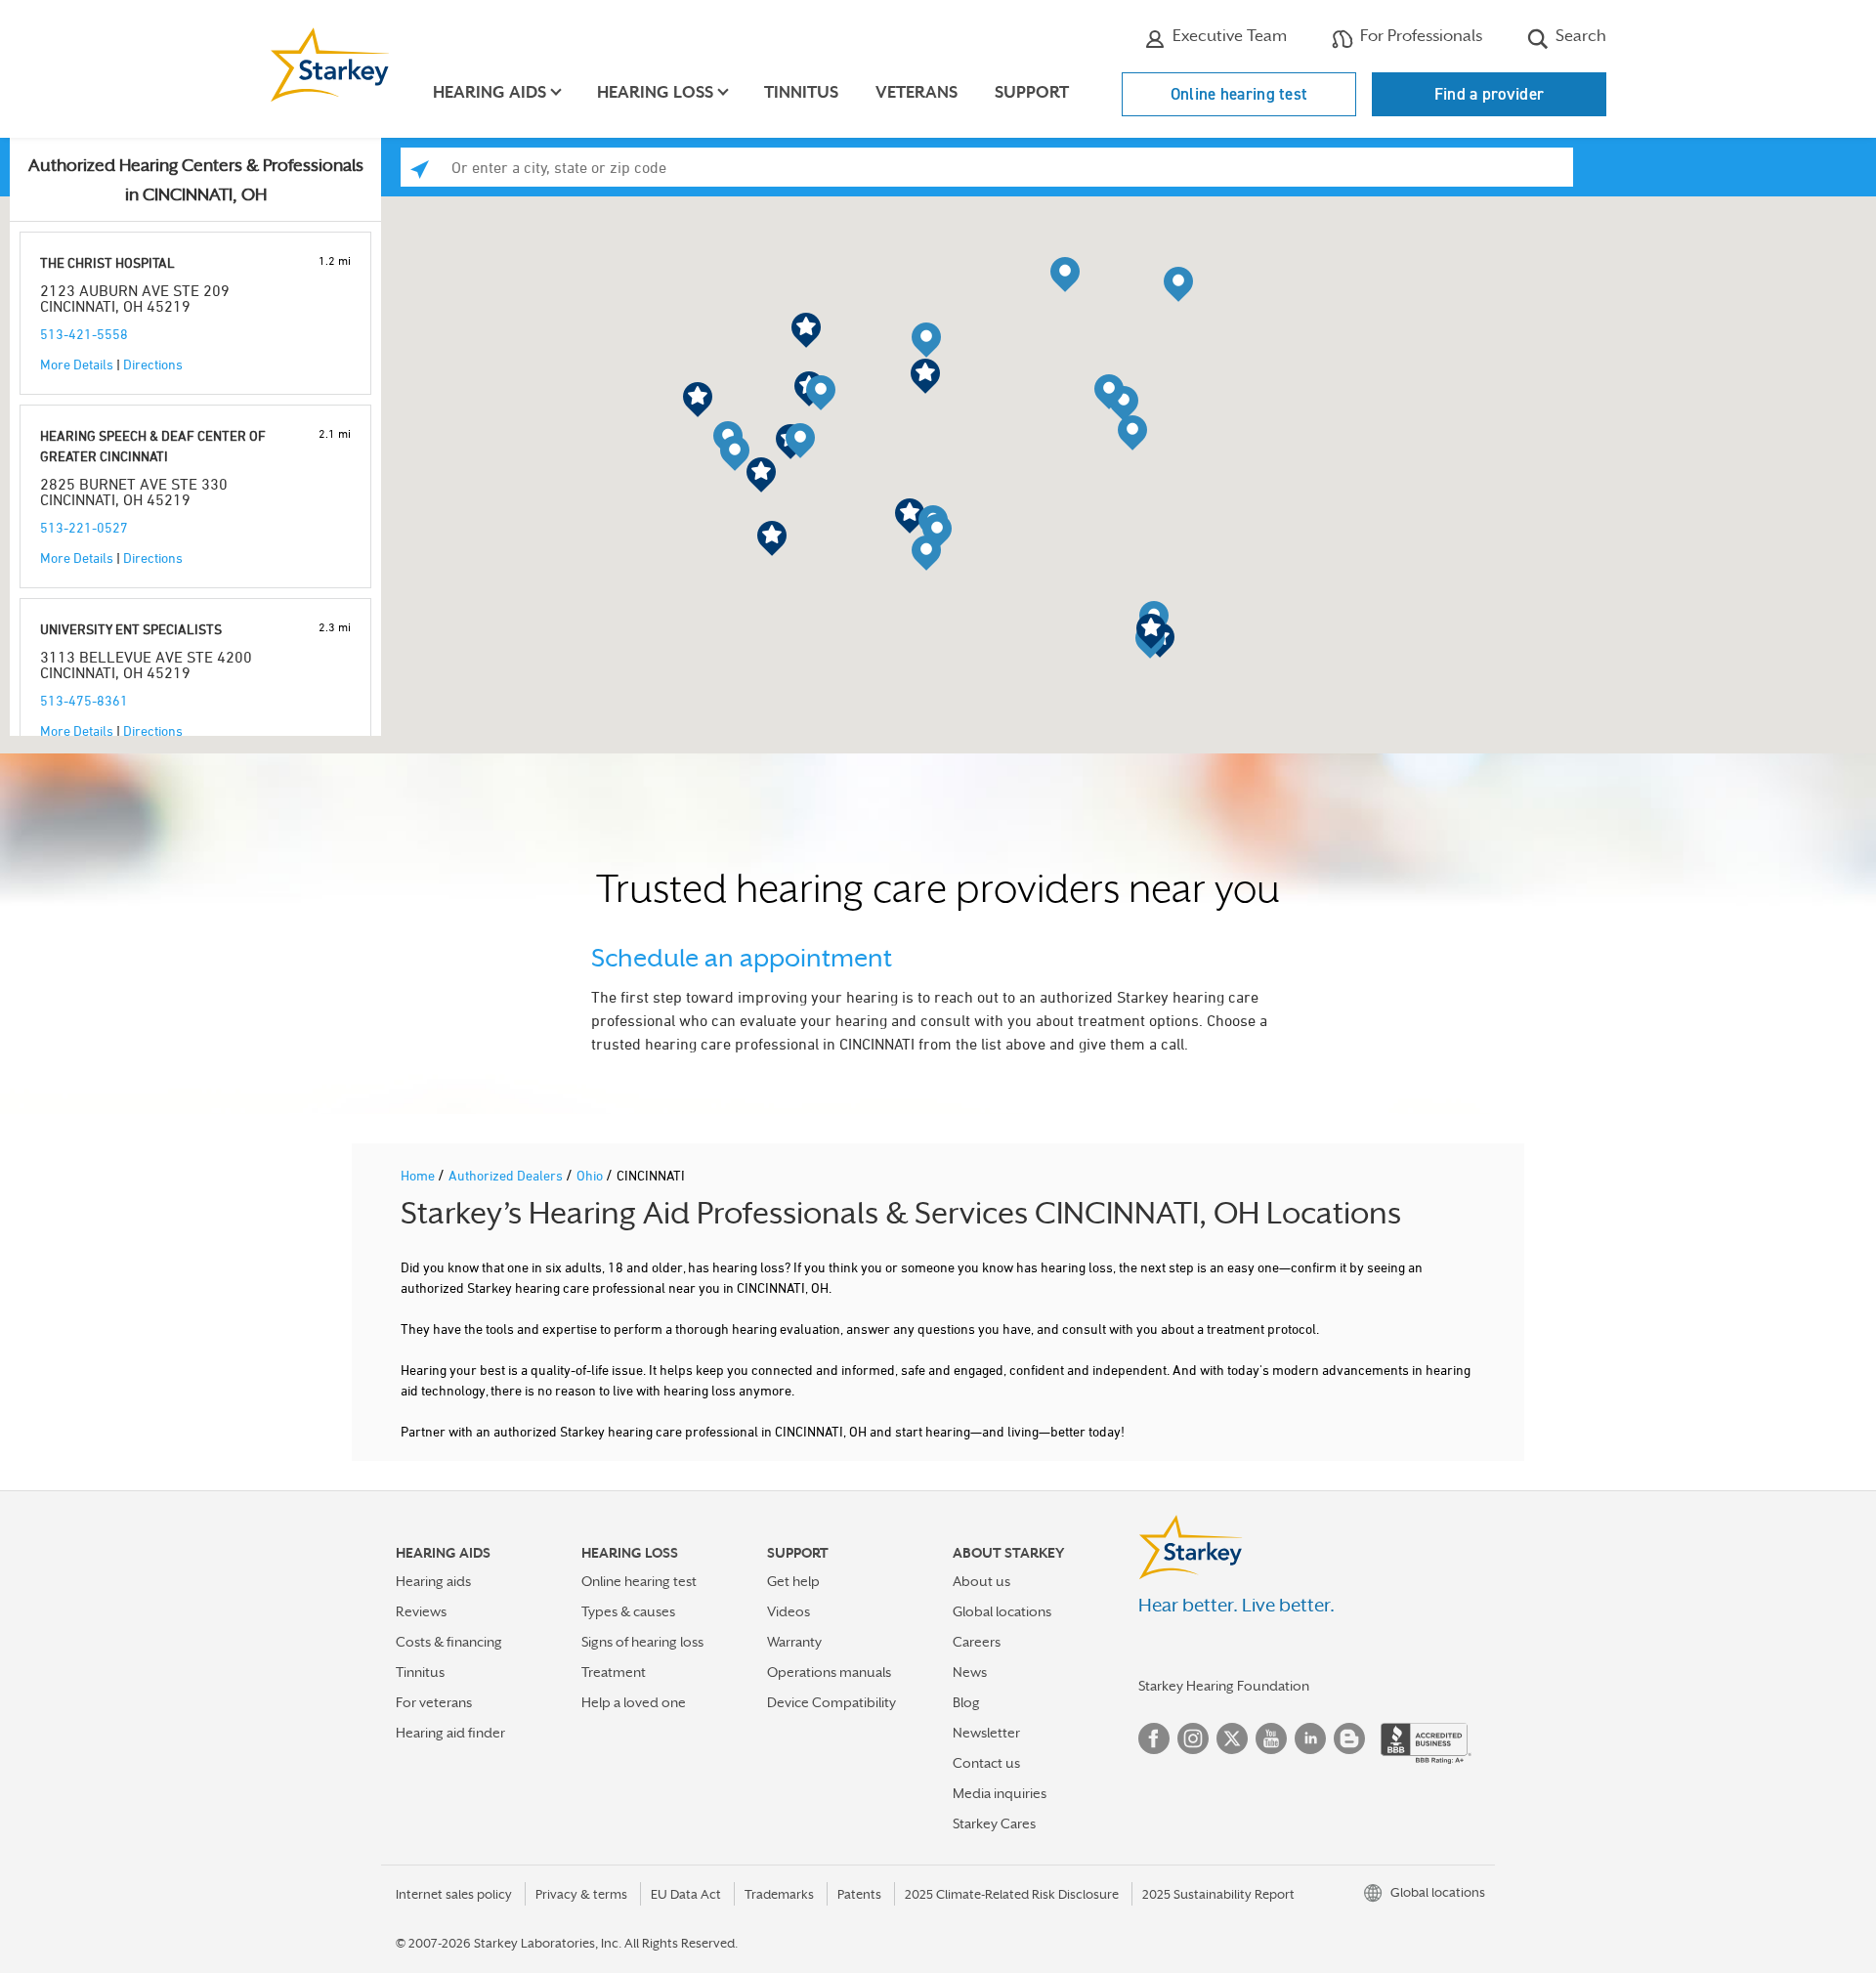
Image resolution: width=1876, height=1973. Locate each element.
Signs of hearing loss (642, 1642)
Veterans (917, 92)
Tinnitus (801, 92)
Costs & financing (449, 1642)
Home (419, 1175)
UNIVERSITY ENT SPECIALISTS (131, 629)
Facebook (1154, 1738)
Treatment (614, 1672)
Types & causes (628, 1611)
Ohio (591, 1175)
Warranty (794, 1642)
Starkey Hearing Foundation (1224, 1686)
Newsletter (986, 1733)
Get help (793, 1581)
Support (1032, 92)
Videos (789, 1611)
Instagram (1193, 1738)
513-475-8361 (84, 700)
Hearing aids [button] (490, 92)
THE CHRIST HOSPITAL (107, 262)
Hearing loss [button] (655, 92)
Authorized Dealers (507, 1175)
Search (1579, 36)
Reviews (421, 1611)
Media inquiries (1000, 1793)
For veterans (434, 1702)
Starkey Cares (994, 1823)
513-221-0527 (84, 527)
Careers (977, 1642)
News (970, 1672)
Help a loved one (634, 1702)
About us (981, 1581)
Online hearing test (1239, 94)
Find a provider (1490, 94)
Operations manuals (829, 1672)
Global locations (1002, 1611)
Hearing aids (433, 1581)
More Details (77, 364)
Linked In (1310, 1738)
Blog (966, 1702)
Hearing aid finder (450, 1733)
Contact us (986, 1763)
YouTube (1271, 1738)
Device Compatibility (831, 1702)
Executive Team (1228, 36)
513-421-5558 (84, 334)
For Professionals (1419, 36)
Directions (153, 364)
